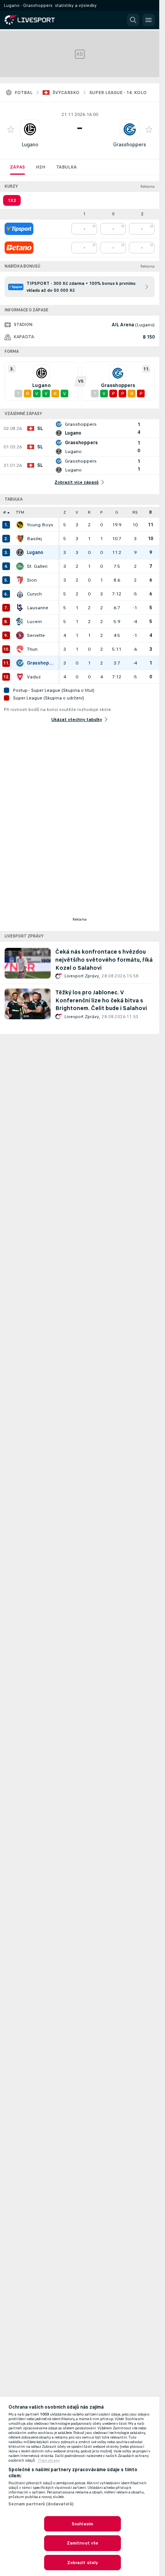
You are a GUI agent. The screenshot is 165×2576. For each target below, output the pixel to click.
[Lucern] (20, 622)
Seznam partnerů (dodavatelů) (41, 2504)
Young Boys (40, 525)
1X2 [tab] (12, 200)
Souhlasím (82, 2524)
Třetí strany (49, 2460)
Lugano (30, 145)
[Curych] (20, 594)
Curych (34, 594)
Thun (32, 649)
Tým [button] (20, 512)
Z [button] (65, 512)
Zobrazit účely (83, 2563)
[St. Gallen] (20, 566)
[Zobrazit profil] (30, 129)
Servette (36, 635)
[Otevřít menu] (148, 20)
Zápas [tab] (17, 167)
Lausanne (38, 608)
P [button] (101, 512)
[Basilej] (20, 539)
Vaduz (34, 677)
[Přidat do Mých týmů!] (11, 129)
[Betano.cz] (19, 248)
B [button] (151, 512)
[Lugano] (20, 552)
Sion (32, 580)
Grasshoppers (130, 145)
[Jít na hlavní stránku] (38, 20)
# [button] (5, 512)
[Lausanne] (20, 608)
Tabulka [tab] (66, 167)
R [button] (89, 512)
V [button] (77, 512)
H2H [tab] (40, 167)
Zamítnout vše (83, 2543)
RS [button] (135, 512)
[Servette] (20, 635)
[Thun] (20, 649)
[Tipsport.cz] (19, 229)
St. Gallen (37, 566)
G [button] (117, 512)
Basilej (34, 539)
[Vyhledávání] (133, 20)
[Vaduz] (20, 677)
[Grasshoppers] (20, 663)
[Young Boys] (20, 525)
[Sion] (20, 580)
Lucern (34, 622)
